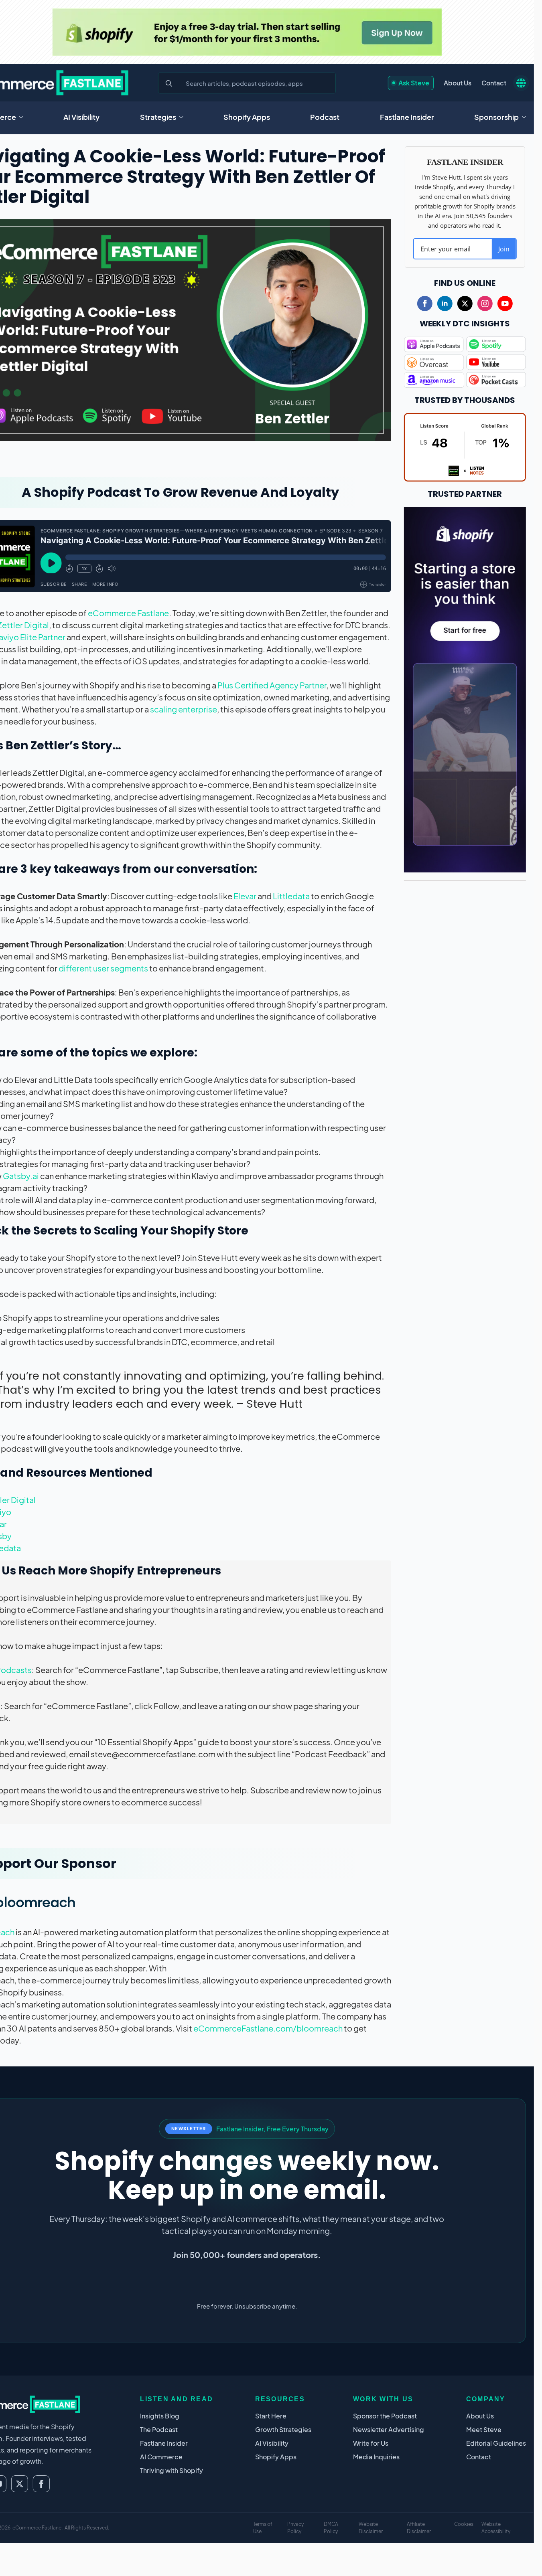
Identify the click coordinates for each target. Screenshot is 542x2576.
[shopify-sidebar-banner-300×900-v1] (465, 688)
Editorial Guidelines (496, 2443)
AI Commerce (161, 2457)
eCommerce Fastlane (128, 613)
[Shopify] (247, 32)
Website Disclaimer (371, 2528)
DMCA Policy (331, 2528)
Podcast (325, 117)
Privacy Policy (295, 2528)
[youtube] (505, 304)
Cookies (464, 2524)
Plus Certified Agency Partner (272, 685)
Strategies (158, 117)
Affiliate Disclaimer (419, 2528)
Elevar (245, 896)
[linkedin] (445, 304)
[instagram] (485, 304)
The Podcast (159, 2429)
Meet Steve (484, 2429)
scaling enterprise (184, 709)
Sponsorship (496, 117)
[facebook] (425, 304)
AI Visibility (81, 117)
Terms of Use (263, 2528)
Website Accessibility (496, 2528)
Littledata (291, 896)
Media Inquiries (376, 2457)
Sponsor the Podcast (385, 2416)
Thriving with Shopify (172, 2470)
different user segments (103, 968)
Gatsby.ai (21, 1176)
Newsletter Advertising (389, 2429)
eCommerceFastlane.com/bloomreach (268, 2028)
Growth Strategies (283, 2429)
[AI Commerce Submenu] (24, 117)
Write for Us (371, 2443)
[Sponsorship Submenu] (526, 117)
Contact (494, 83)
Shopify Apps (247, 117)
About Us (458, 83)
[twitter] (465, 304)
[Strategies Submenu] (184, 117)
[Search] (169, 83)
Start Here (271, 2416)
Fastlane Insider (407, 117)
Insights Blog (160, 2416)
